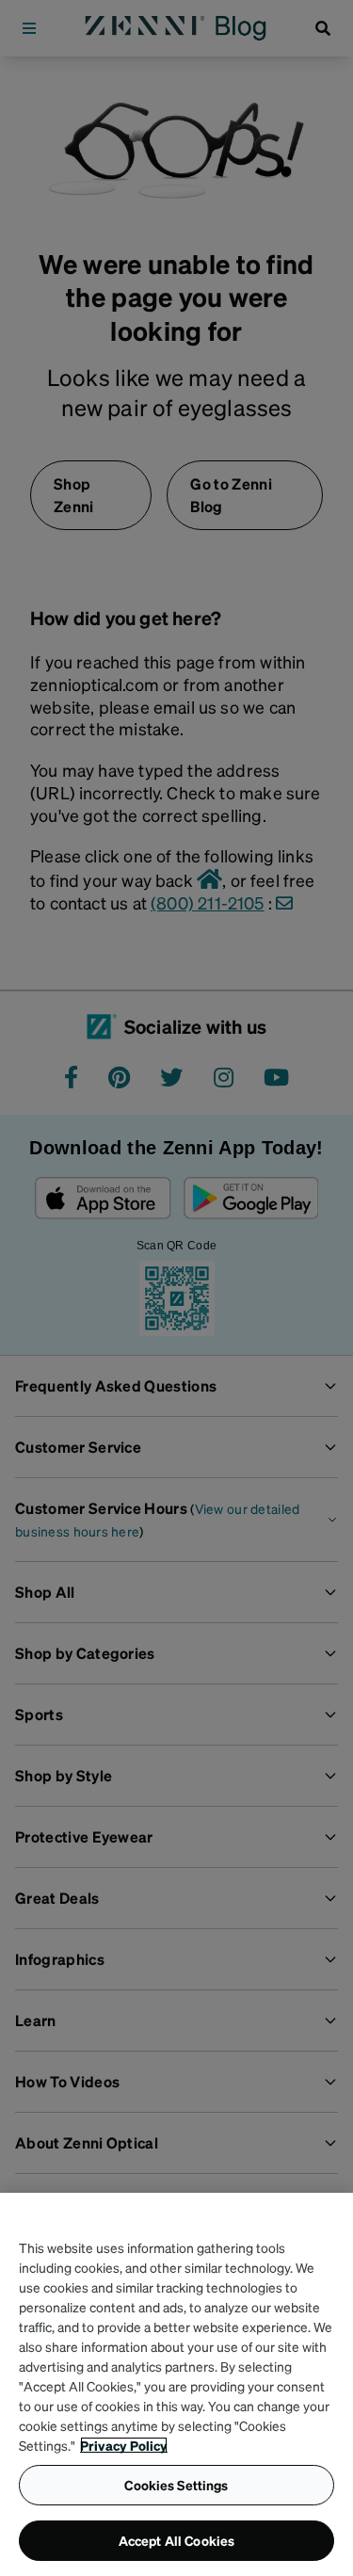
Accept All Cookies (177, 2540)
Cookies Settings (176, 2485)
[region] (176, 2384)
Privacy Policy (124, 2445)
